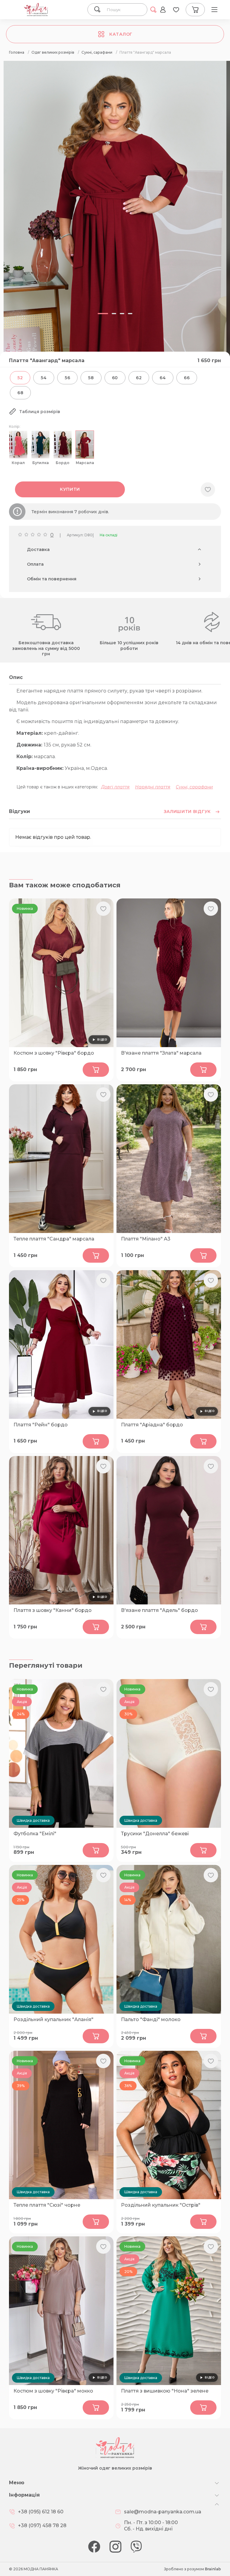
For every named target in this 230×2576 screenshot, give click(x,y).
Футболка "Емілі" (35, 1834)
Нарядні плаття (153, 787)
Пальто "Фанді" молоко (151, 2019)
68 (20, 393)
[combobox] (124, 10)
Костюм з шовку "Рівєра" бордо (54, 1053)
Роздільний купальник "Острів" (161, 2205)
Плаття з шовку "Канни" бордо (53, 1610)
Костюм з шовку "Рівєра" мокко (53, 2391)
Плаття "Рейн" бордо (41, 1425)
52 (20, 378)
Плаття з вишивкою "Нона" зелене (165, 2391)
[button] (103, 314)
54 (44, 378)
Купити (70, 489)
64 (163, 378)
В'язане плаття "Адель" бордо (159, 1610)
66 (187, 378)
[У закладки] (208, 490)
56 (67, 378)
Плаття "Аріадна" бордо (152, 1425)
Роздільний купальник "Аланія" (53, 2019)
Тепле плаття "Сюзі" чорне (47, 2205)
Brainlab (213, 2569)
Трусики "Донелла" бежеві (155, 1834)
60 (115, 378)
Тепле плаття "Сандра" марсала (54, 1239)
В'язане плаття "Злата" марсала (161, 1053)
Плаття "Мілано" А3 (146, 1239)
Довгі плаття (115, 787)
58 (91, 378)
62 (139, 378)
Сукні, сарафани (194, 787)
